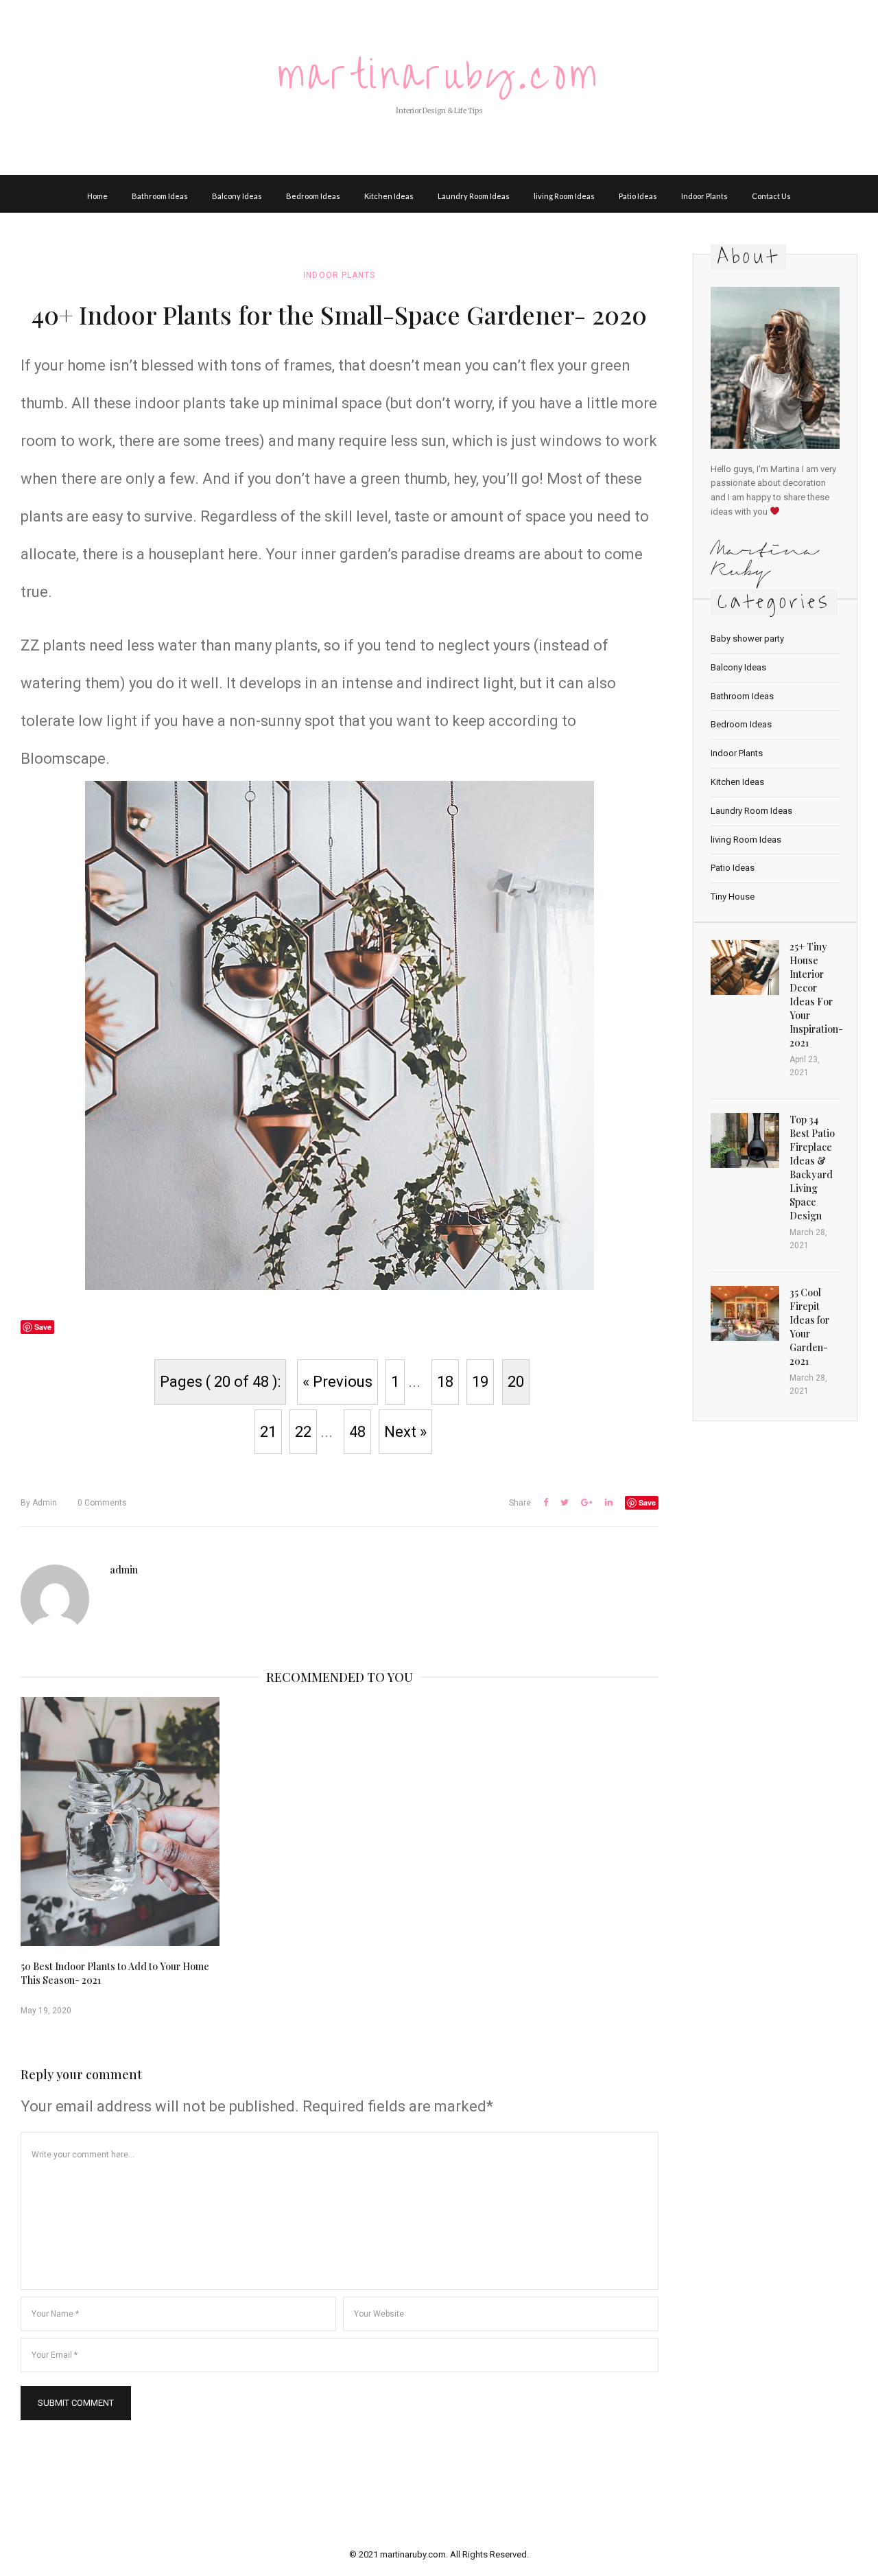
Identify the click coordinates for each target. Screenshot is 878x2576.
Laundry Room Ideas (474, 196)
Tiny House (733, 897)
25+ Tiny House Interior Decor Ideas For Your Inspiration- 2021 (816, 995)
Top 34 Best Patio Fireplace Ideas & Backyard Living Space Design (812, 1168)
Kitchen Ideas (389, 196)
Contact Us (771, 196)
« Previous (337, 1382)
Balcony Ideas (237, 196)
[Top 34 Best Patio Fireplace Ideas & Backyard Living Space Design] (745, 1140)
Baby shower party (747, 639)
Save (647, 1502)
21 (268, 1432)
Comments (102, 1503)
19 (480, 1382)
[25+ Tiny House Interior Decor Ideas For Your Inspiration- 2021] (745, 968)
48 (357, 1432)
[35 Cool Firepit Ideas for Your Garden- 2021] (745, 1313)
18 (445, 1382)
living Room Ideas (564, 196)
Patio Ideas (638, 196)
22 (303, 1432)
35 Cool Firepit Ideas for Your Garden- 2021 (809, 1327)
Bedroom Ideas (313, 196)
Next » (405, 1432)
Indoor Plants (704, 196)
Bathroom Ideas (160, 196)
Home (97, 196)
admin (39, 1503)
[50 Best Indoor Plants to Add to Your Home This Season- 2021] (120, 1822)
